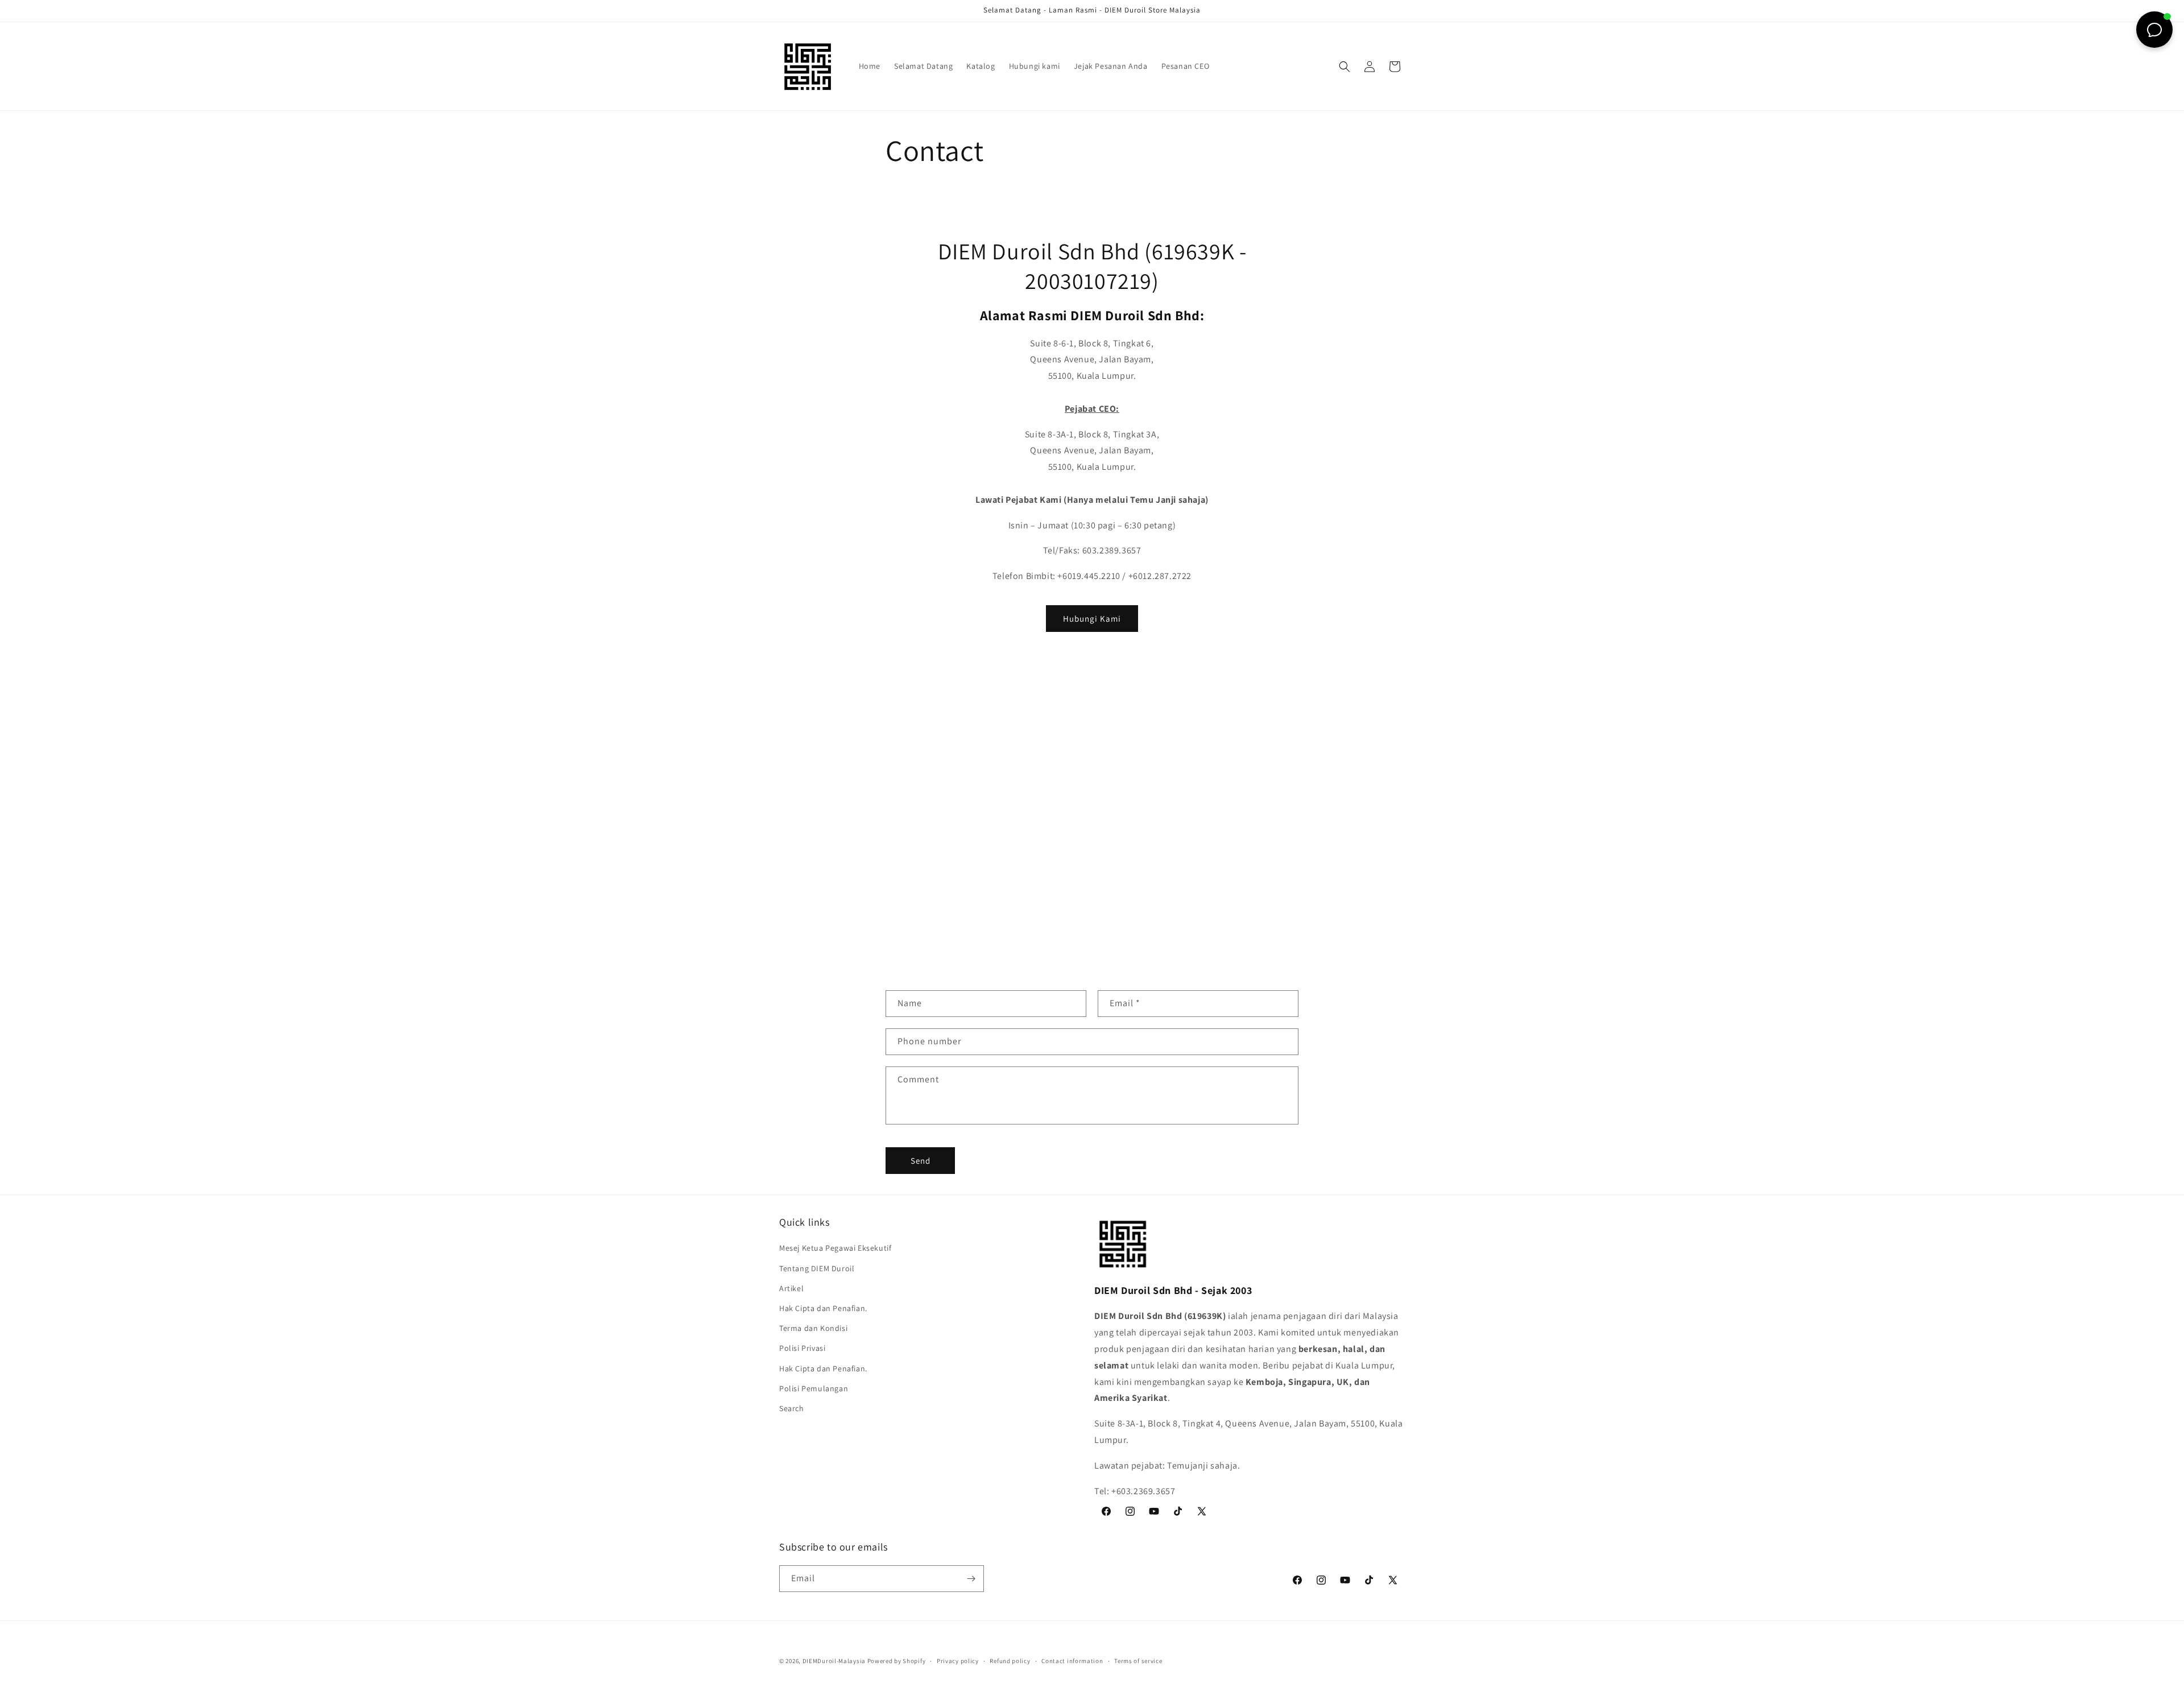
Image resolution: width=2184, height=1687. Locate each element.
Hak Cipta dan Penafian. (823, 1308)
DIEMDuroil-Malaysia (834, 1661)
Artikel (791, 1288)
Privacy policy (958, 1661)
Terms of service (1138, 1661)
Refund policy (1010, 1661)
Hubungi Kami (1092, 619)
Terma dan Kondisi (813, 1328)
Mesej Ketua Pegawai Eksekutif (835, 1248)
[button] (1345, 67)
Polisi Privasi (802, 1348)
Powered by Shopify (897, 1661)
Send (921, 1161)
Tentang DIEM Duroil (817, 1268)
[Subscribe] (971, 1579)
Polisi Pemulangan (814, 1388)
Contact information (1072, 1661)
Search (792, 1408)
